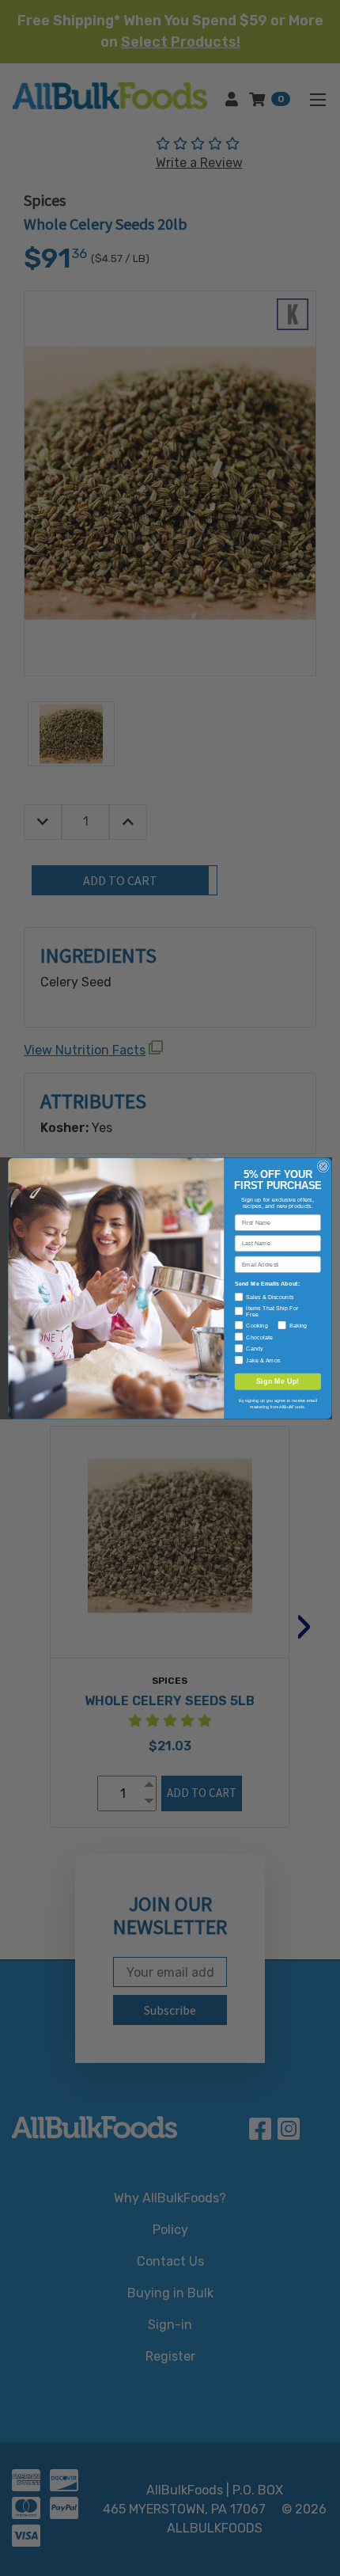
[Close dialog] (323, 1166)
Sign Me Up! (278, 1381)
